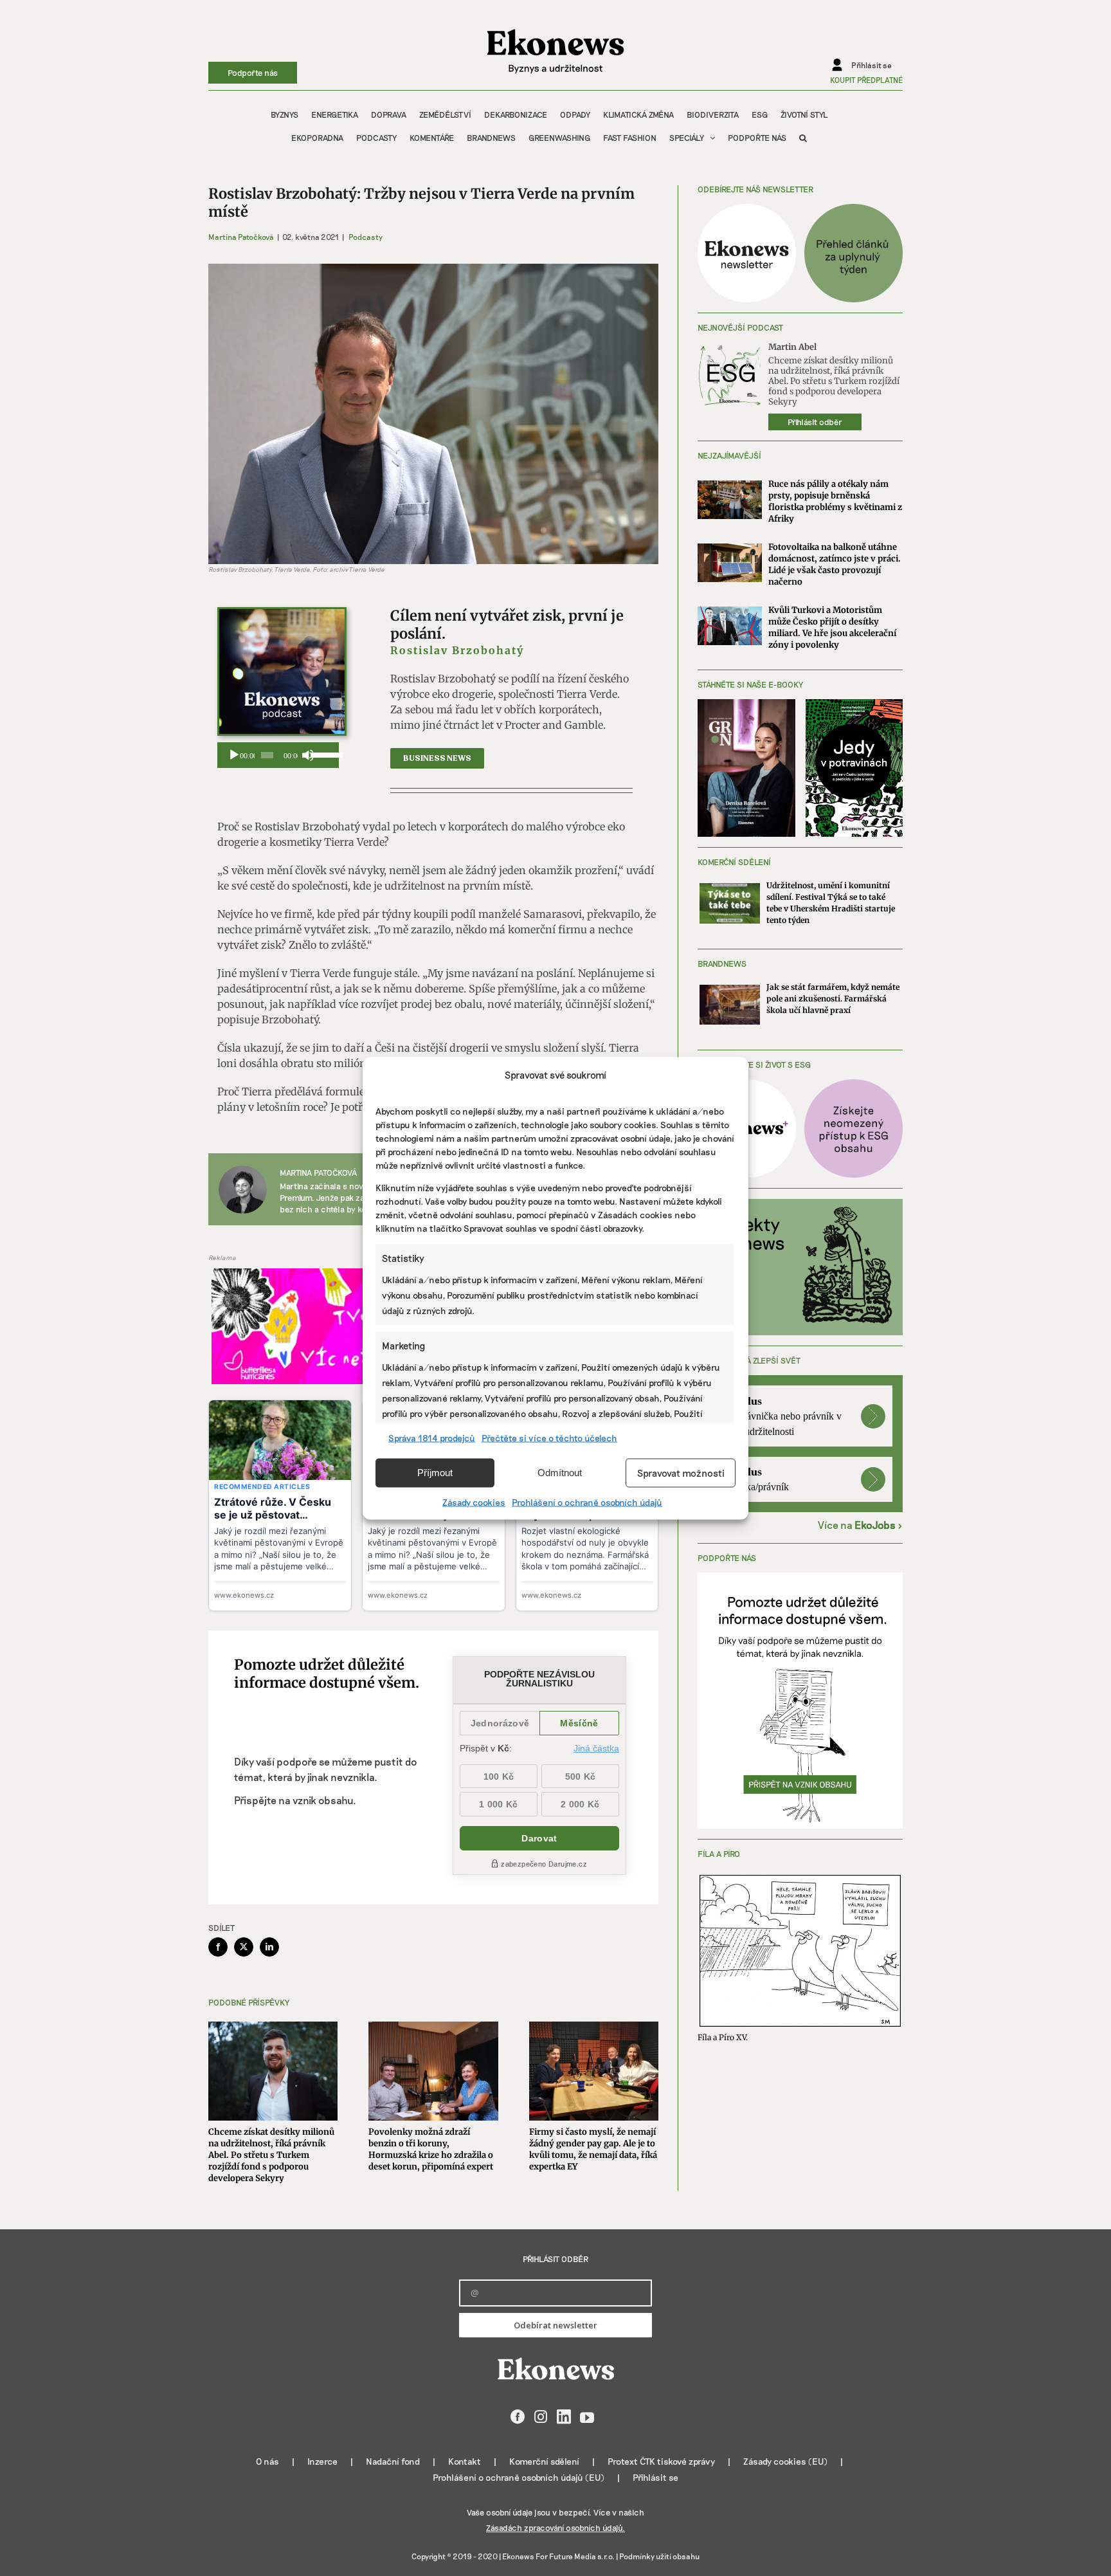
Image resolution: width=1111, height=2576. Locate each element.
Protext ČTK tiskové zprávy (661, 2461)
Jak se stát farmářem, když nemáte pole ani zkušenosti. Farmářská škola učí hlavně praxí (833, 999)
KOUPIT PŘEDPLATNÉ (866, 80)
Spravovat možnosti (681, 1473)
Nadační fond (393, 2461)
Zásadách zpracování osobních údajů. (555, 2528)
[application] (278, 755)
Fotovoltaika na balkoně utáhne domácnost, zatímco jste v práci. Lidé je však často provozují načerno (835, 564)
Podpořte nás (253, 73)
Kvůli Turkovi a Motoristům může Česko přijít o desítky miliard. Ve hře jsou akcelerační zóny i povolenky (832, 627)
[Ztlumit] (308, 755)
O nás (267, 2461)
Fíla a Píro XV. (723, 2037)
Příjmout (435, 1473)
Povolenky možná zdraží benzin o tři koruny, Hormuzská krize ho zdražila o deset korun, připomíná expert (431, 2149)
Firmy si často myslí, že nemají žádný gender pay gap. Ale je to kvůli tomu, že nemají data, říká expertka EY (593, 2149)
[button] (803, 138)
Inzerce (322, 2461)
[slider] (321, 754)
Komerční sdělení (544, 2461)
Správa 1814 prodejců (432, 1437)
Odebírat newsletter (555, 2325)
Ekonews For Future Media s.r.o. (558, 2556)
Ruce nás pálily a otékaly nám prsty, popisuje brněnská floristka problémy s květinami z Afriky (835, 501)
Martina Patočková (241, 237)
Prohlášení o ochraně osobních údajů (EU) (519, 2477)
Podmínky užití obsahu (659, 2556)
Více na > (860, 1525)
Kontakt (465, 2461)
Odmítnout (560, 1473)
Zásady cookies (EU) (785, 2461)
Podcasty (366, 237)
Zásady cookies (474, 1502)
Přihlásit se (655, 2477)
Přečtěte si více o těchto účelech (549, 1437)
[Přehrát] (234, 755)
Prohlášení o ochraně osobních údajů (587, 1502)
